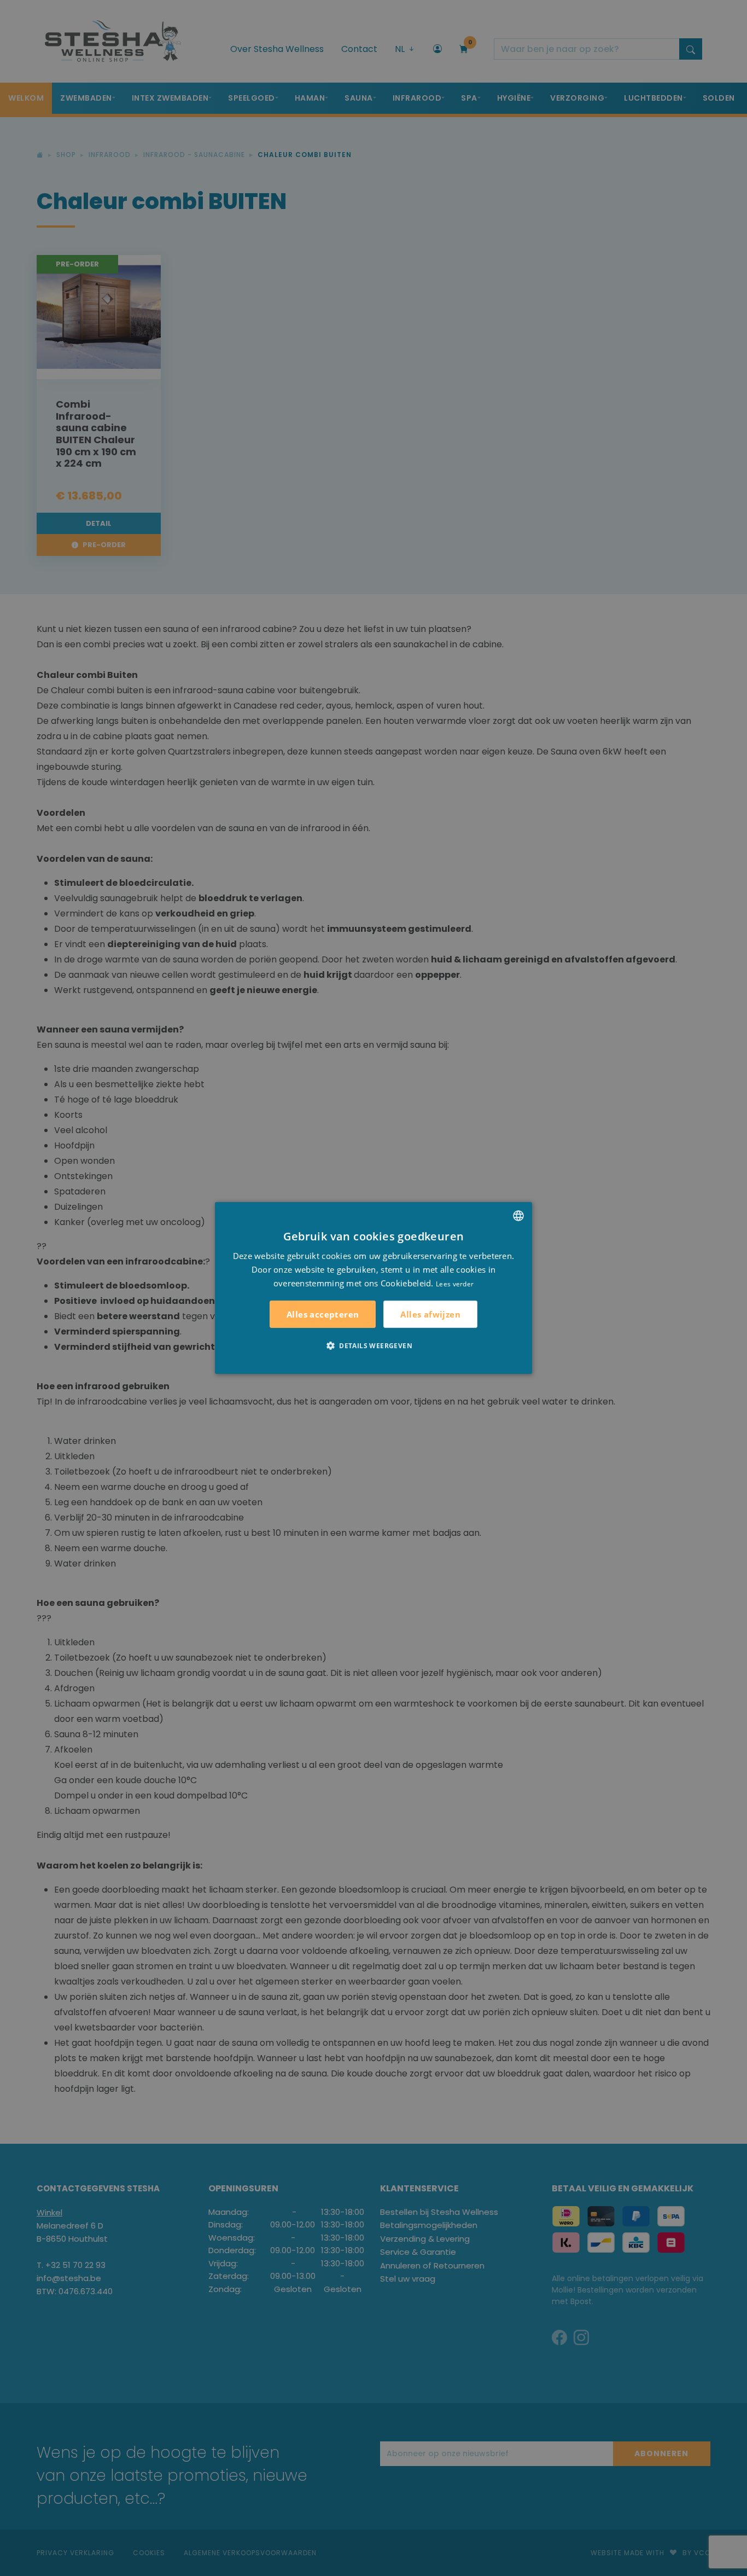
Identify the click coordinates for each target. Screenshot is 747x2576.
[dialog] (373, 1288)
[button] (373, 1345)
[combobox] (518, 1216)
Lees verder (455, 1283)
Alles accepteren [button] (323, 1314)
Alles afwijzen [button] (430, 1314)
